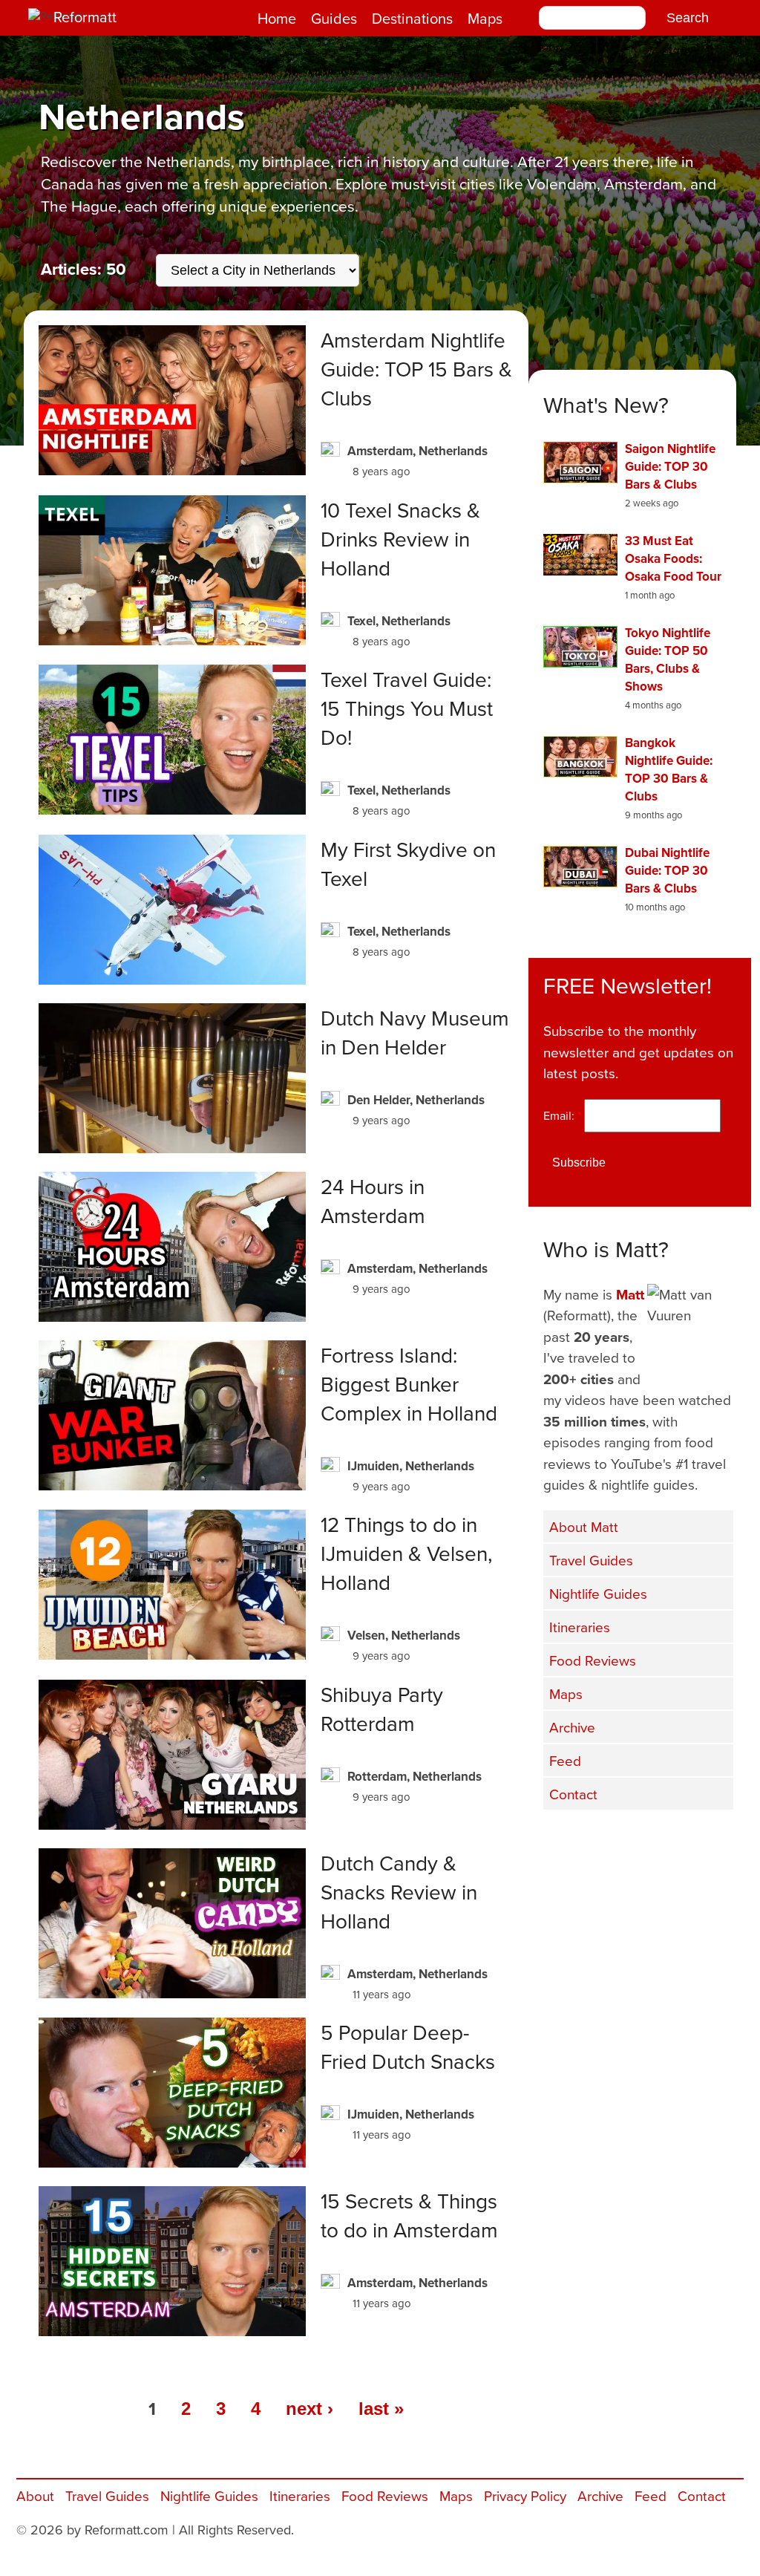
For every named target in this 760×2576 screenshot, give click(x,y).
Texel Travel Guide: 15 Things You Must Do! (407, 708)
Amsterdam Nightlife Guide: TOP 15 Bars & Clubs (416, 369)
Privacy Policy (525, 2495)
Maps (485, 18)
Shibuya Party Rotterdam (382, 1709)
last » (381, 2409)
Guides (334, 18)
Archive (572, 1727)
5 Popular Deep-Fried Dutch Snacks (408, 2047)
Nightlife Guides (598, 1593)
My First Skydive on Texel (408, 864)
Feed (565, 1760)
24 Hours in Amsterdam (373, 1201)
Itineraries (580, 1627)
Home (277, 18)
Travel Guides (591, 1560)
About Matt (584, 1526)
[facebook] (566, 1841)
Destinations (412, 18)
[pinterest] (714, 1841)
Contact (573, 1794)
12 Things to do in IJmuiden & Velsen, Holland (406, 1553)
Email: (562, 1115)
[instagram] (677, 1841)
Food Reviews (593, 1660)
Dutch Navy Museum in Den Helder (415, 1032)
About (35, 2495)
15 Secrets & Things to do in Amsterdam (409, 2215)
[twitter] (603, 1841)
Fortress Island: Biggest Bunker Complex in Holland (409, 1384)
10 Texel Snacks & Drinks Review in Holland (400, 539)
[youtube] (640, 1841)
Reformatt (85, 17)
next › (309, 2409)
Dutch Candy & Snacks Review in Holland (399, 1892)
